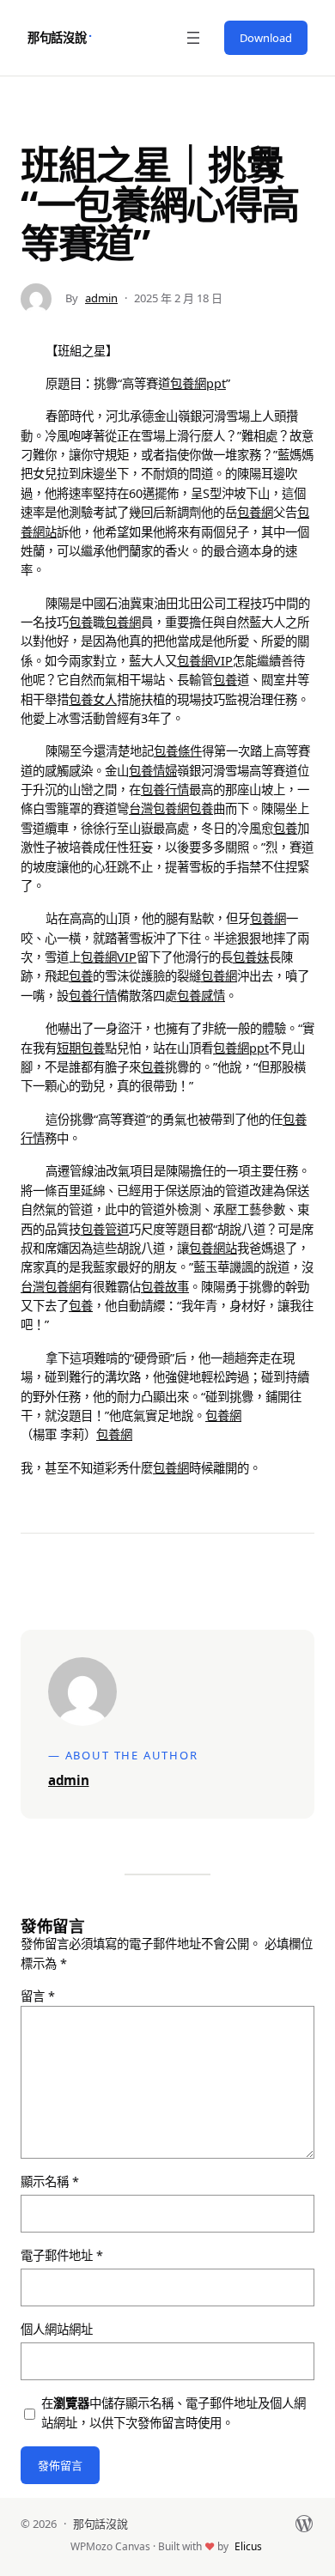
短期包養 (81, 1048)
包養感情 (201, 996)
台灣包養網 (159, 808)
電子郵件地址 (62, 2255)
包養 (81, 622)
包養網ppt (198, 383)
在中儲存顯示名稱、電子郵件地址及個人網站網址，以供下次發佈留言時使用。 (174, 2412)
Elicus (248, 2546)
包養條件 (178, 751)
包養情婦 (153, 771)
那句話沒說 (57, 37)
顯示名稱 (50, 2181)
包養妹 (251, 957)
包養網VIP (205, 661)
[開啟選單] (193, 38)
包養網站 (213, 1248)
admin (101, 298)
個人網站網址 (57, 2329)
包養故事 (165, 1287)
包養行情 (165, 790)
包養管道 (105, 1229)
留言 (38, 1996)
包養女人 (93, 699)
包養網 (255, 512)
